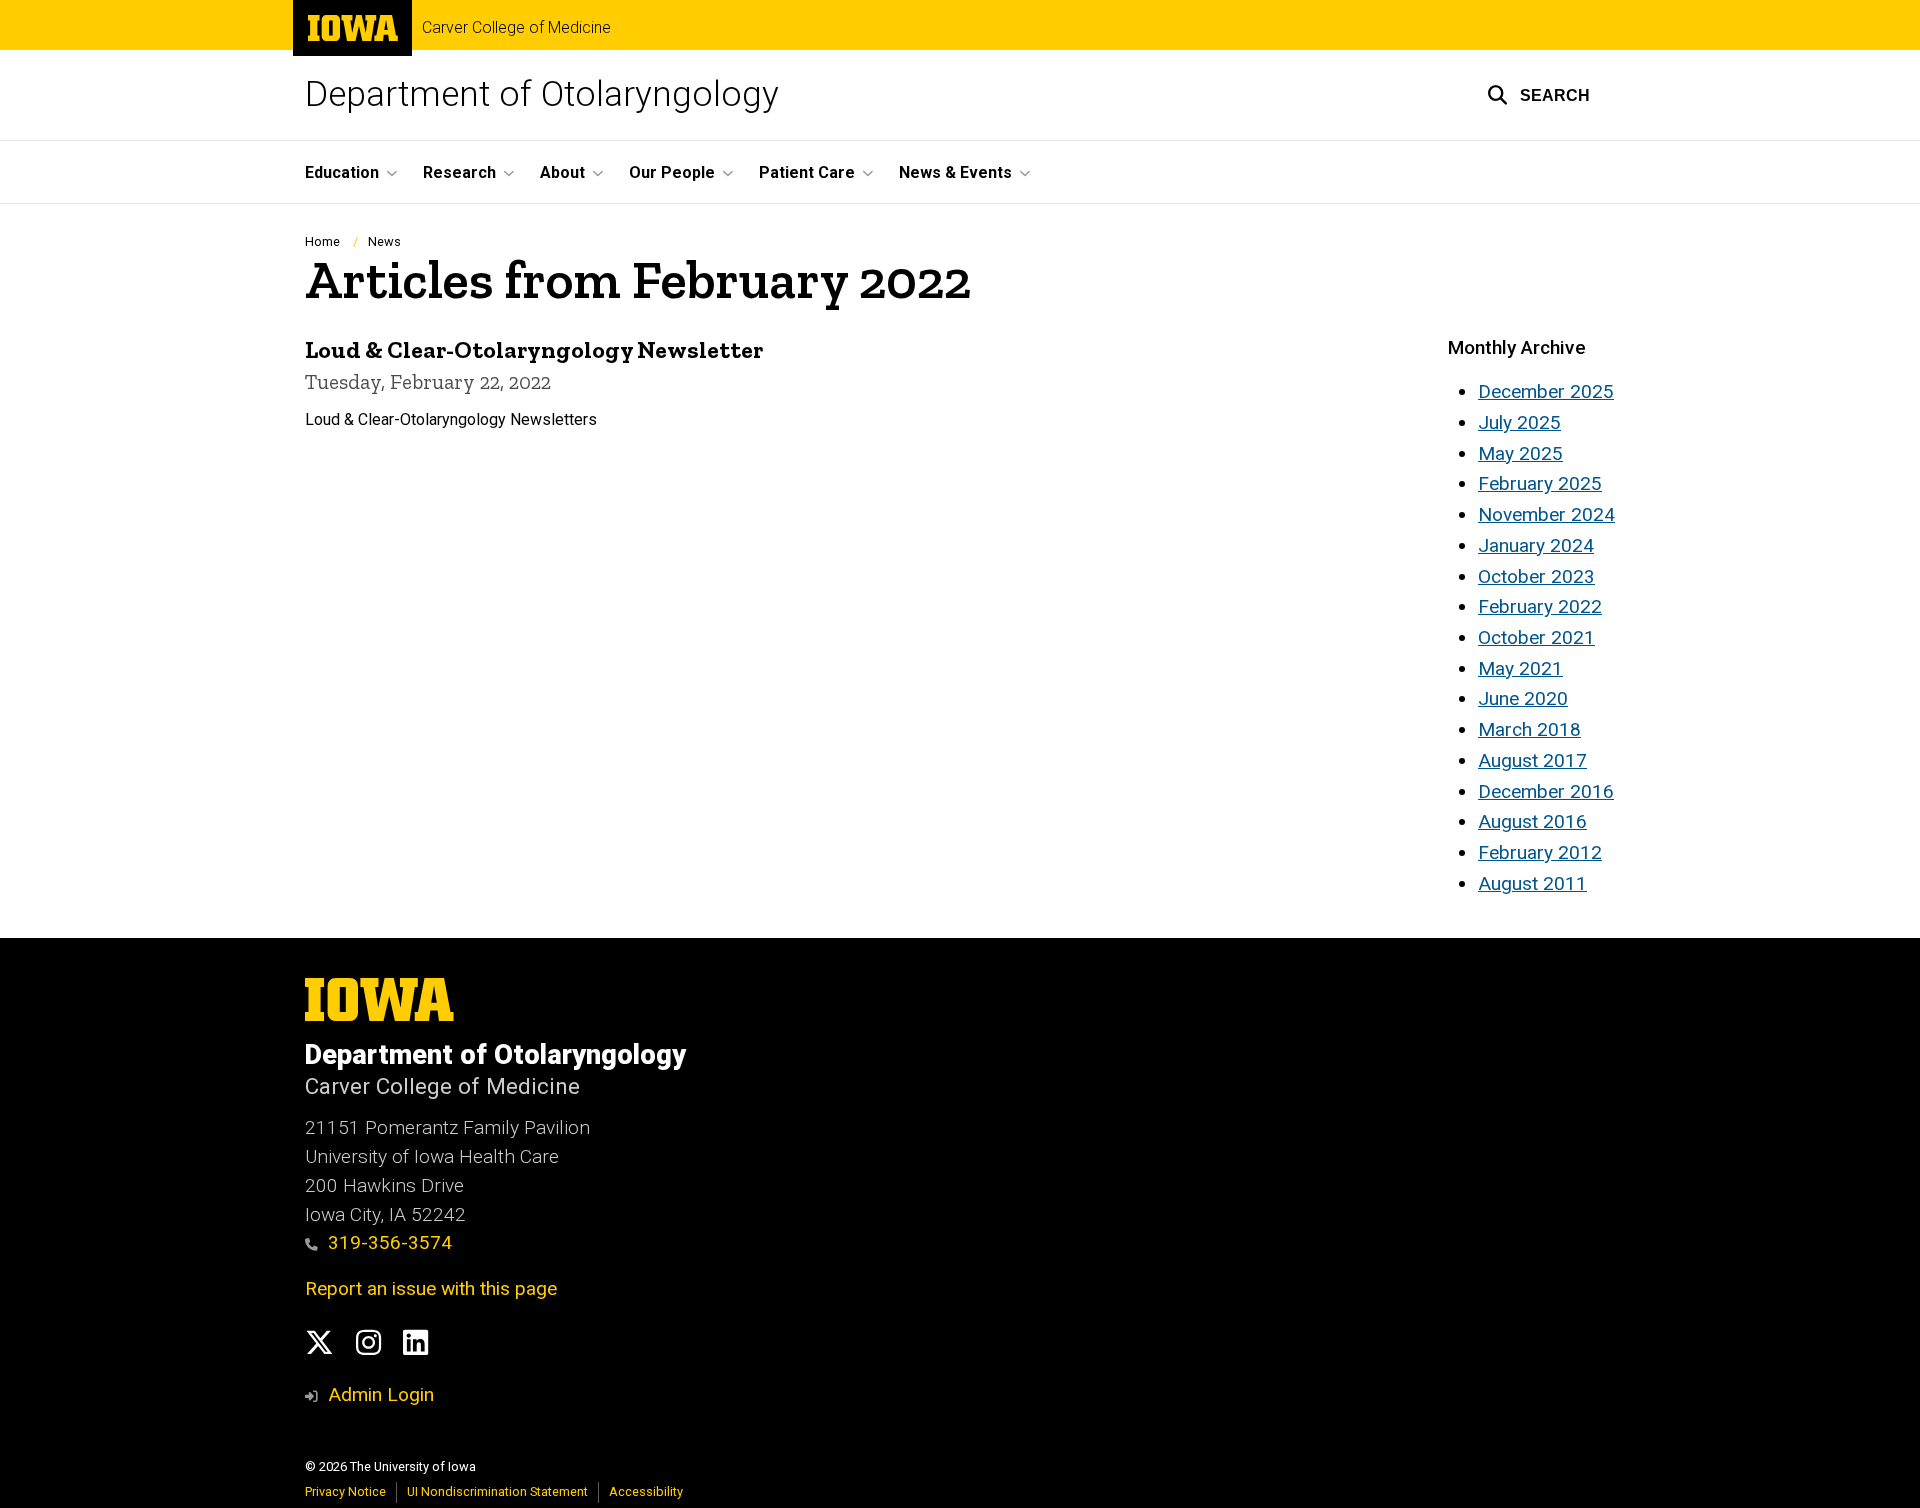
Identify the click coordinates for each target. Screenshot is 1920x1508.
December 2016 (1546, 791)
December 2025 (1546, 391)
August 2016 (1532, 821)
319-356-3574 (390, 1242)
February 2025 (1540, 483)
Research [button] (459, 172)
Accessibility (646, 1491)
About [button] (562, 172)
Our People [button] (672, 172)
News (384, 241)
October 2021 (1536, 637)
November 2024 (1546, 514)
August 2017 (1532, 760)
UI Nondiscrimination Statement (497, 1491)
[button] (1538, 95)
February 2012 (1540, 852)
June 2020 (1523, 698)
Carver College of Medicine (516, 28)
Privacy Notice (345, 1491)
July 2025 (1519, 422)
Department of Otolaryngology (542, 94)
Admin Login (381, 1394)
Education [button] (342, 172)
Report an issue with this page (431, 1288)
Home (322, 241)
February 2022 (1540, 606)
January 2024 (1536, 545)
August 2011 (1532, 883)
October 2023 (1536, 576)
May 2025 (1520, 453)
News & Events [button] (955, 172)
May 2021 (1520, 668)
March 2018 (1529, 729)
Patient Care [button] (807, 172)
